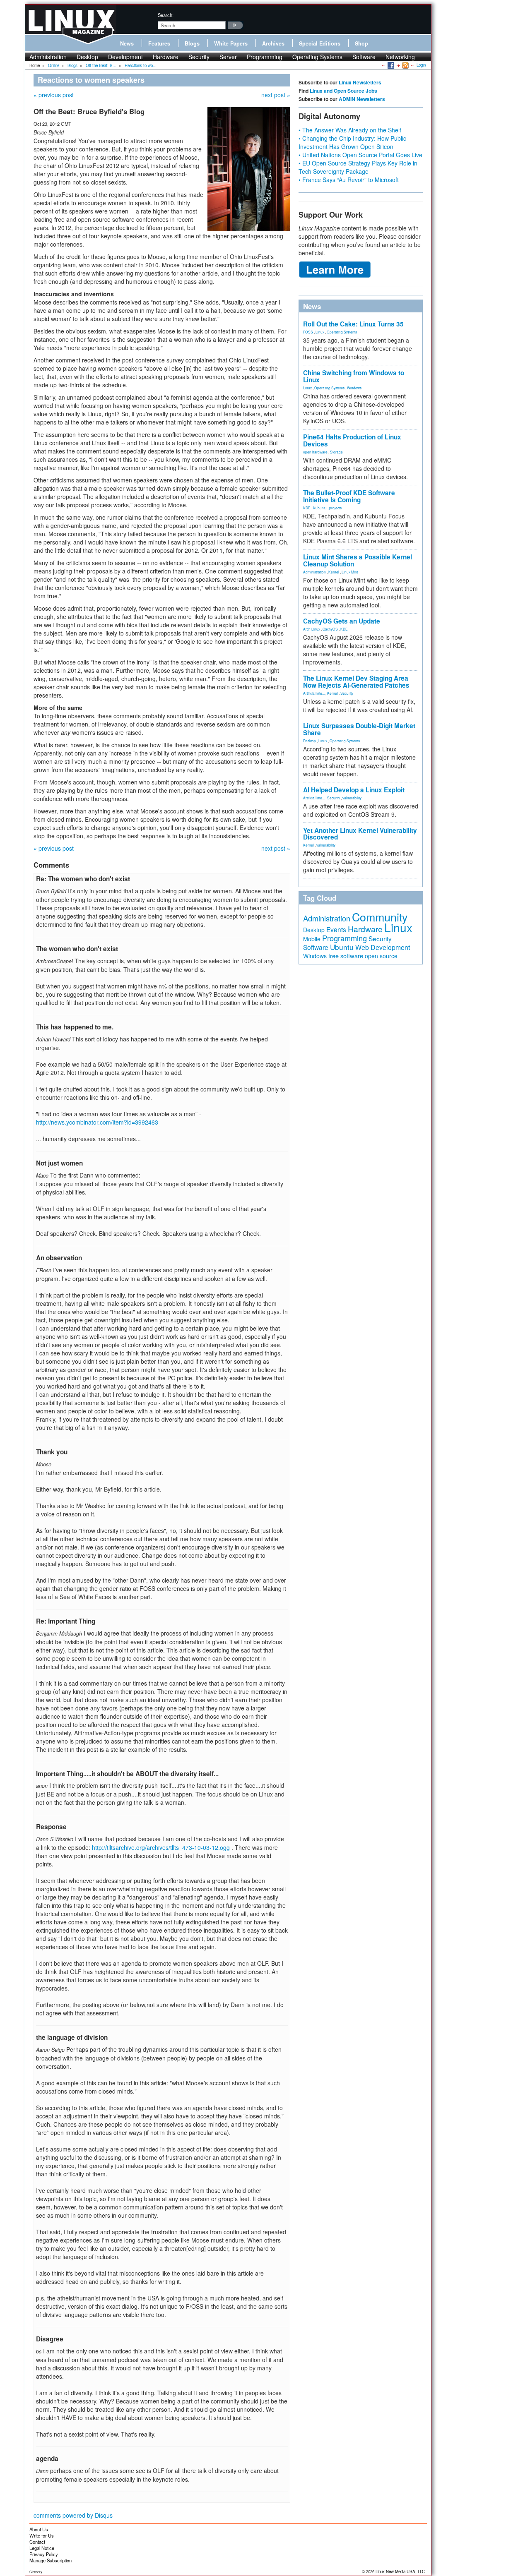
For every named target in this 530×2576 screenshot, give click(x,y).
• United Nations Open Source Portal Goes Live (360, 155)
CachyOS (330, 629)
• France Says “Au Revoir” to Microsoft (349, 180)
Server (228, 57)
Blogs (192, 43)
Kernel (334, 572)
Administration (48, 57)
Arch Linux (312, 629)
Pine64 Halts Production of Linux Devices (352, 440)
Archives (273, 43)
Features (159, 43)
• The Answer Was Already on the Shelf (350, 130)
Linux (320, 332)
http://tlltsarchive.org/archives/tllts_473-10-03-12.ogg (161, 1847)
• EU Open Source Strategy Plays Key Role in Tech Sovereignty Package (358, 167)
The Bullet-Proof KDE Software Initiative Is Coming (349, 496)
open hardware (315, 452)
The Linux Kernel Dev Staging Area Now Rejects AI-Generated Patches (356, 682)
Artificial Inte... (314, 693)
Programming (265, 57)
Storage (336, 452)
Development (125, 57)
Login (421, 65)
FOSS (308, 332)
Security (199, 57)
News (127, 43)
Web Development (383, 947)
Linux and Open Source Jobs (343, 91)
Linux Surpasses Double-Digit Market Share (359, 729)
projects (335, 508)
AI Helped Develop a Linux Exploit (354, 790)
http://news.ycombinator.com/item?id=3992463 (97, 1122)
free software (346, 956)
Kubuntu (320, 508)
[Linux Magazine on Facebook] (390, 65)
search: (166, 15)
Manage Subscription (51, 2560)
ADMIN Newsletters (362, 99)
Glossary (36, 2572)
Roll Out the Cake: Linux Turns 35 (353, 324)
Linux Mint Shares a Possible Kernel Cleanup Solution (358, 560)
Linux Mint (350, 572)
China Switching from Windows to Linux (354, 376)
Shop (361, 43)
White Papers (231, 43)
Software (364, 57)
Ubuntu (342, 947)
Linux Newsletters (360, 82)
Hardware (166, 57)
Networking (400, 57)
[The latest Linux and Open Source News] (405, 65)
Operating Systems (317, 57)
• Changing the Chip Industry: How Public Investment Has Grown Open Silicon (352, 142)
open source (381, 956)
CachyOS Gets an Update (342, 621)
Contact (37, 2542)
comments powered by (73, 2515)
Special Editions (320, 43)
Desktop (87, 57)
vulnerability (352, 798)
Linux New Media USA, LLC (400, 2571)
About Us (39, 2529)
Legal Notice (42, 2548)
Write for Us (42, 2535)
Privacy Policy (44, 2554)
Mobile (312, 939)
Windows (354, 388)
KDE (307, 508)
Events (336, 929)
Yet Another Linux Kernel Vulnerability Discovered (360, 834)
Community (380, 917)
